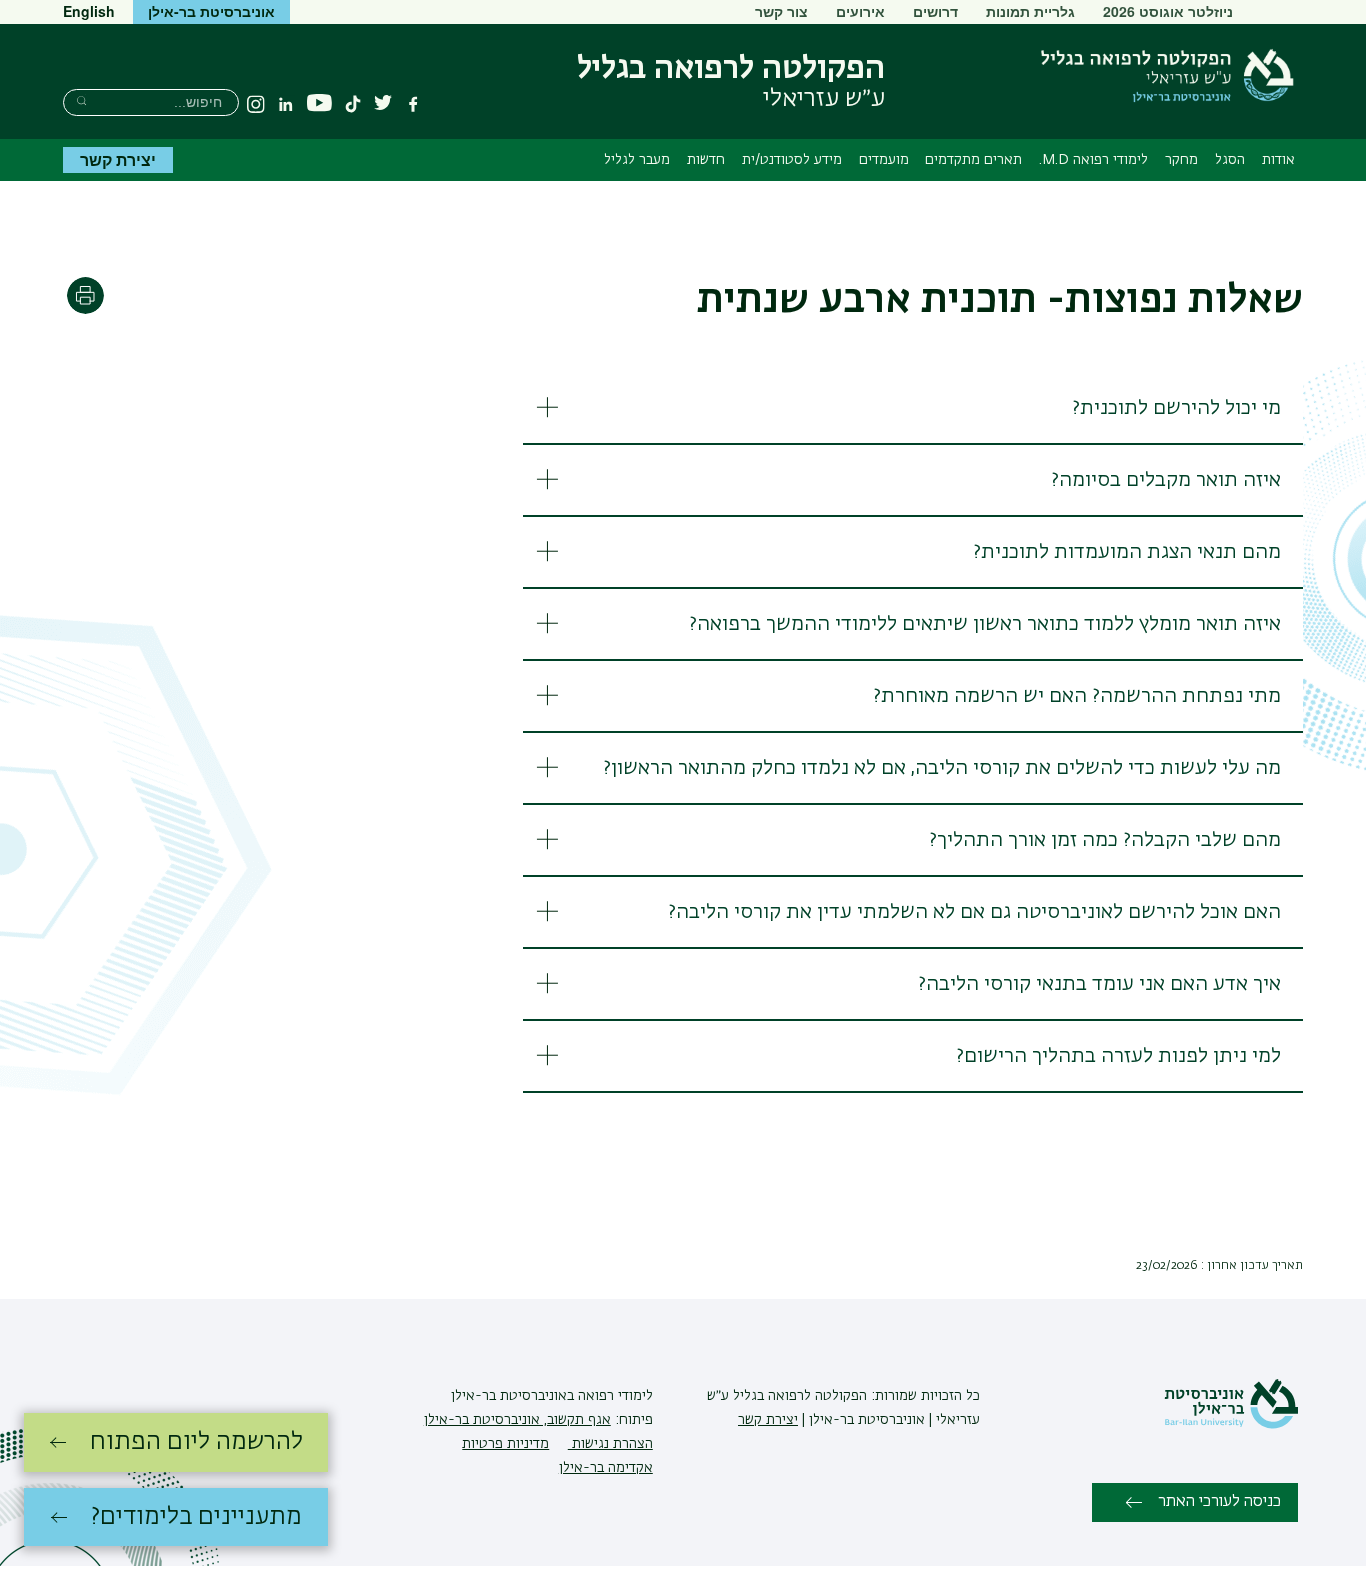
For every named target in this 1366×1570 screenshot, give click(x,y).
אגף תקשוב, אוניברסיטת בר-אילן (517, 1420)
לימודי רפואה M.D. (1093, 160)
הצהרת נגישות (610, 1444)
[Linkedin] (286, 104)
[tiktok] (353, 104)
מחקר (1181, 160)
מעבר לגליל (637, 160)
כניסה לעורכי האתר (1219, 1502)
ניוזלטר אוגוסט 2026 (1168, 11)
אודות (1278, 160)
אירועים (860, 11)
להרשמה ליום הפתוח (196, 1442)
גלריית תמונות (1030, 11)
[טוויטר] (383, 104)
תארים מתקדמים (973, 160)
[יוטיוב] (319, 103)
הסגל (1230, 160)
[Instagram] (256, 104)
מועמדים (884, 160)
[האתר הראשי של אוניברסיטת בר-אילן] (1231, 1425)
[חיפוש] (81, 100)
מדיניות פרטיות (505, 1444)
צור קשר (781, 11)
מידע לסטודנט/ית (792, 160)
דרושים (935, 11)
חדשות (706, 160)
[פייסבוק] (413, 104)
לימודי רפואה (613, 1396)
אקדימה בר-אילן (606, 1468)
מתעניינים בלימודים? (196, 1517)
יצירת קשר (118, 159)
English (89, 11)
